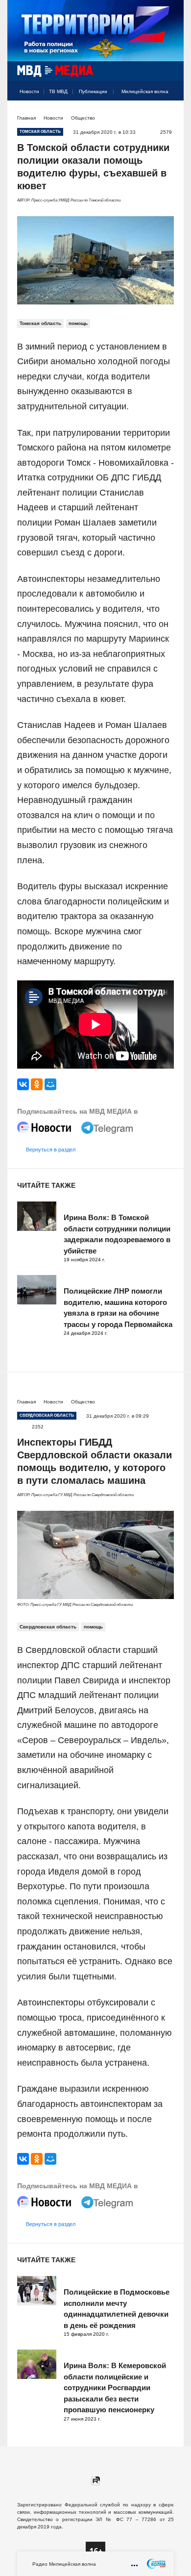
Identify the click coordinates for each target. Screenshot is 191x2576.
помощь (78, 323)
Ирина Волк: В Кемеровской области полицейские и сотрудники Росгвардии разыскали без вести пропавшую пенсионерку (115, 2388)
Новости (29, 91)
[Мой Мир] (50, 1084)
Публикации (93, 91)
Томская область (40, 323)
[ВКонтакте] (23, 1084)
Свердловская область (48, 1627)
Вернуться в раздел (51, 1150)
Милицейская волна (145, 91)
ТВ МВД (58, 91)
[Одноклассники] (37, 1084)
